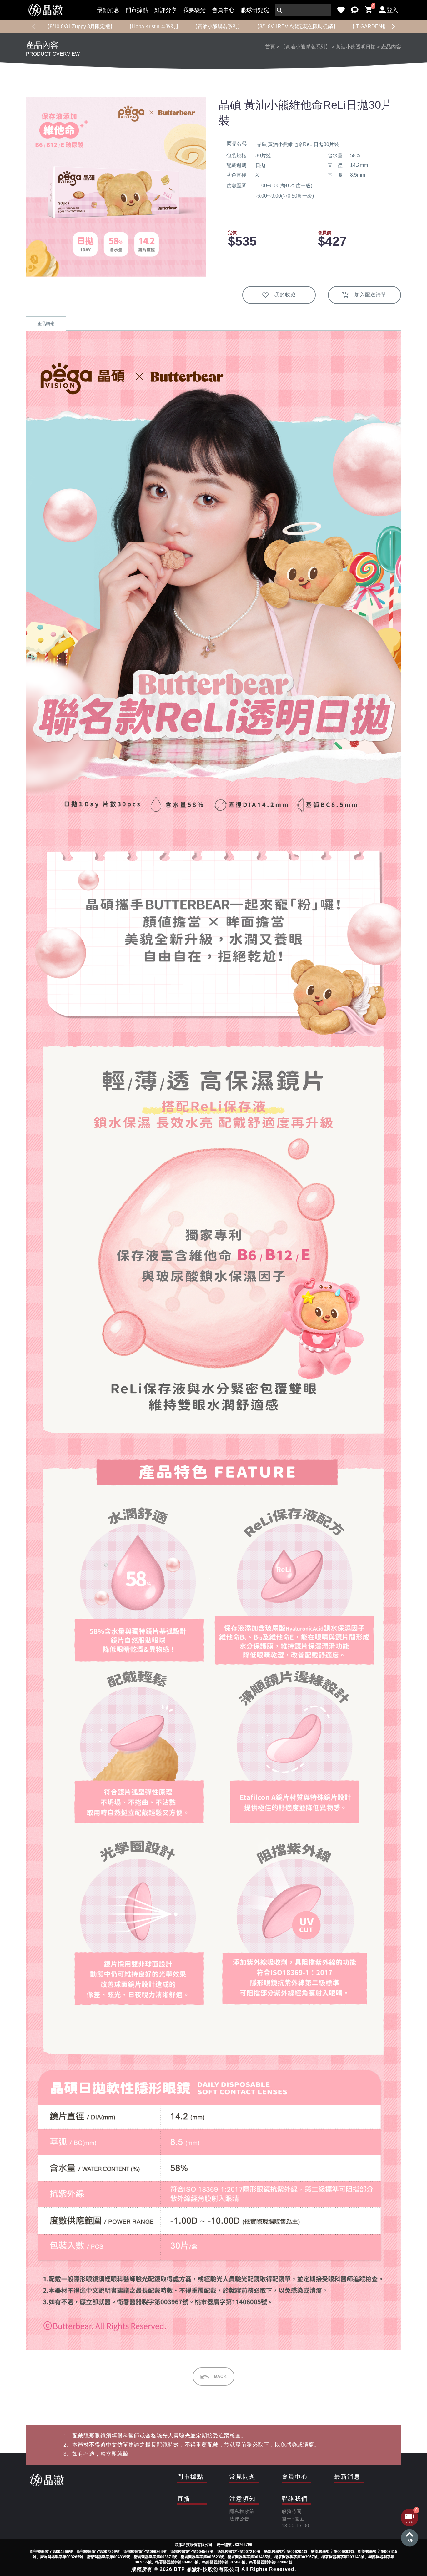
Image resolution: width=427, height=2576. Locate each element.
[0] (369, 10)
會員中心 (223, 10)
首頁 (270, 47)
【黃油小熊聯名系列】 (218, 26)
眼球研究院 (255, 10)
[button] (393, 27)
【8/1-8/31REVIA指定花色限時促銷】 (296, 26)
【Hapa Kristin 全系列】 (154, 26)
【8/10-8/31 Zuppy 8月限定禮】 (80, 26)
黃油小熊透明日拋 (356, 47)
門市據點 (137, 10)
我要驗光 (194, 10)
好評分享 (166, 10)
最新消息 (108, 10)
